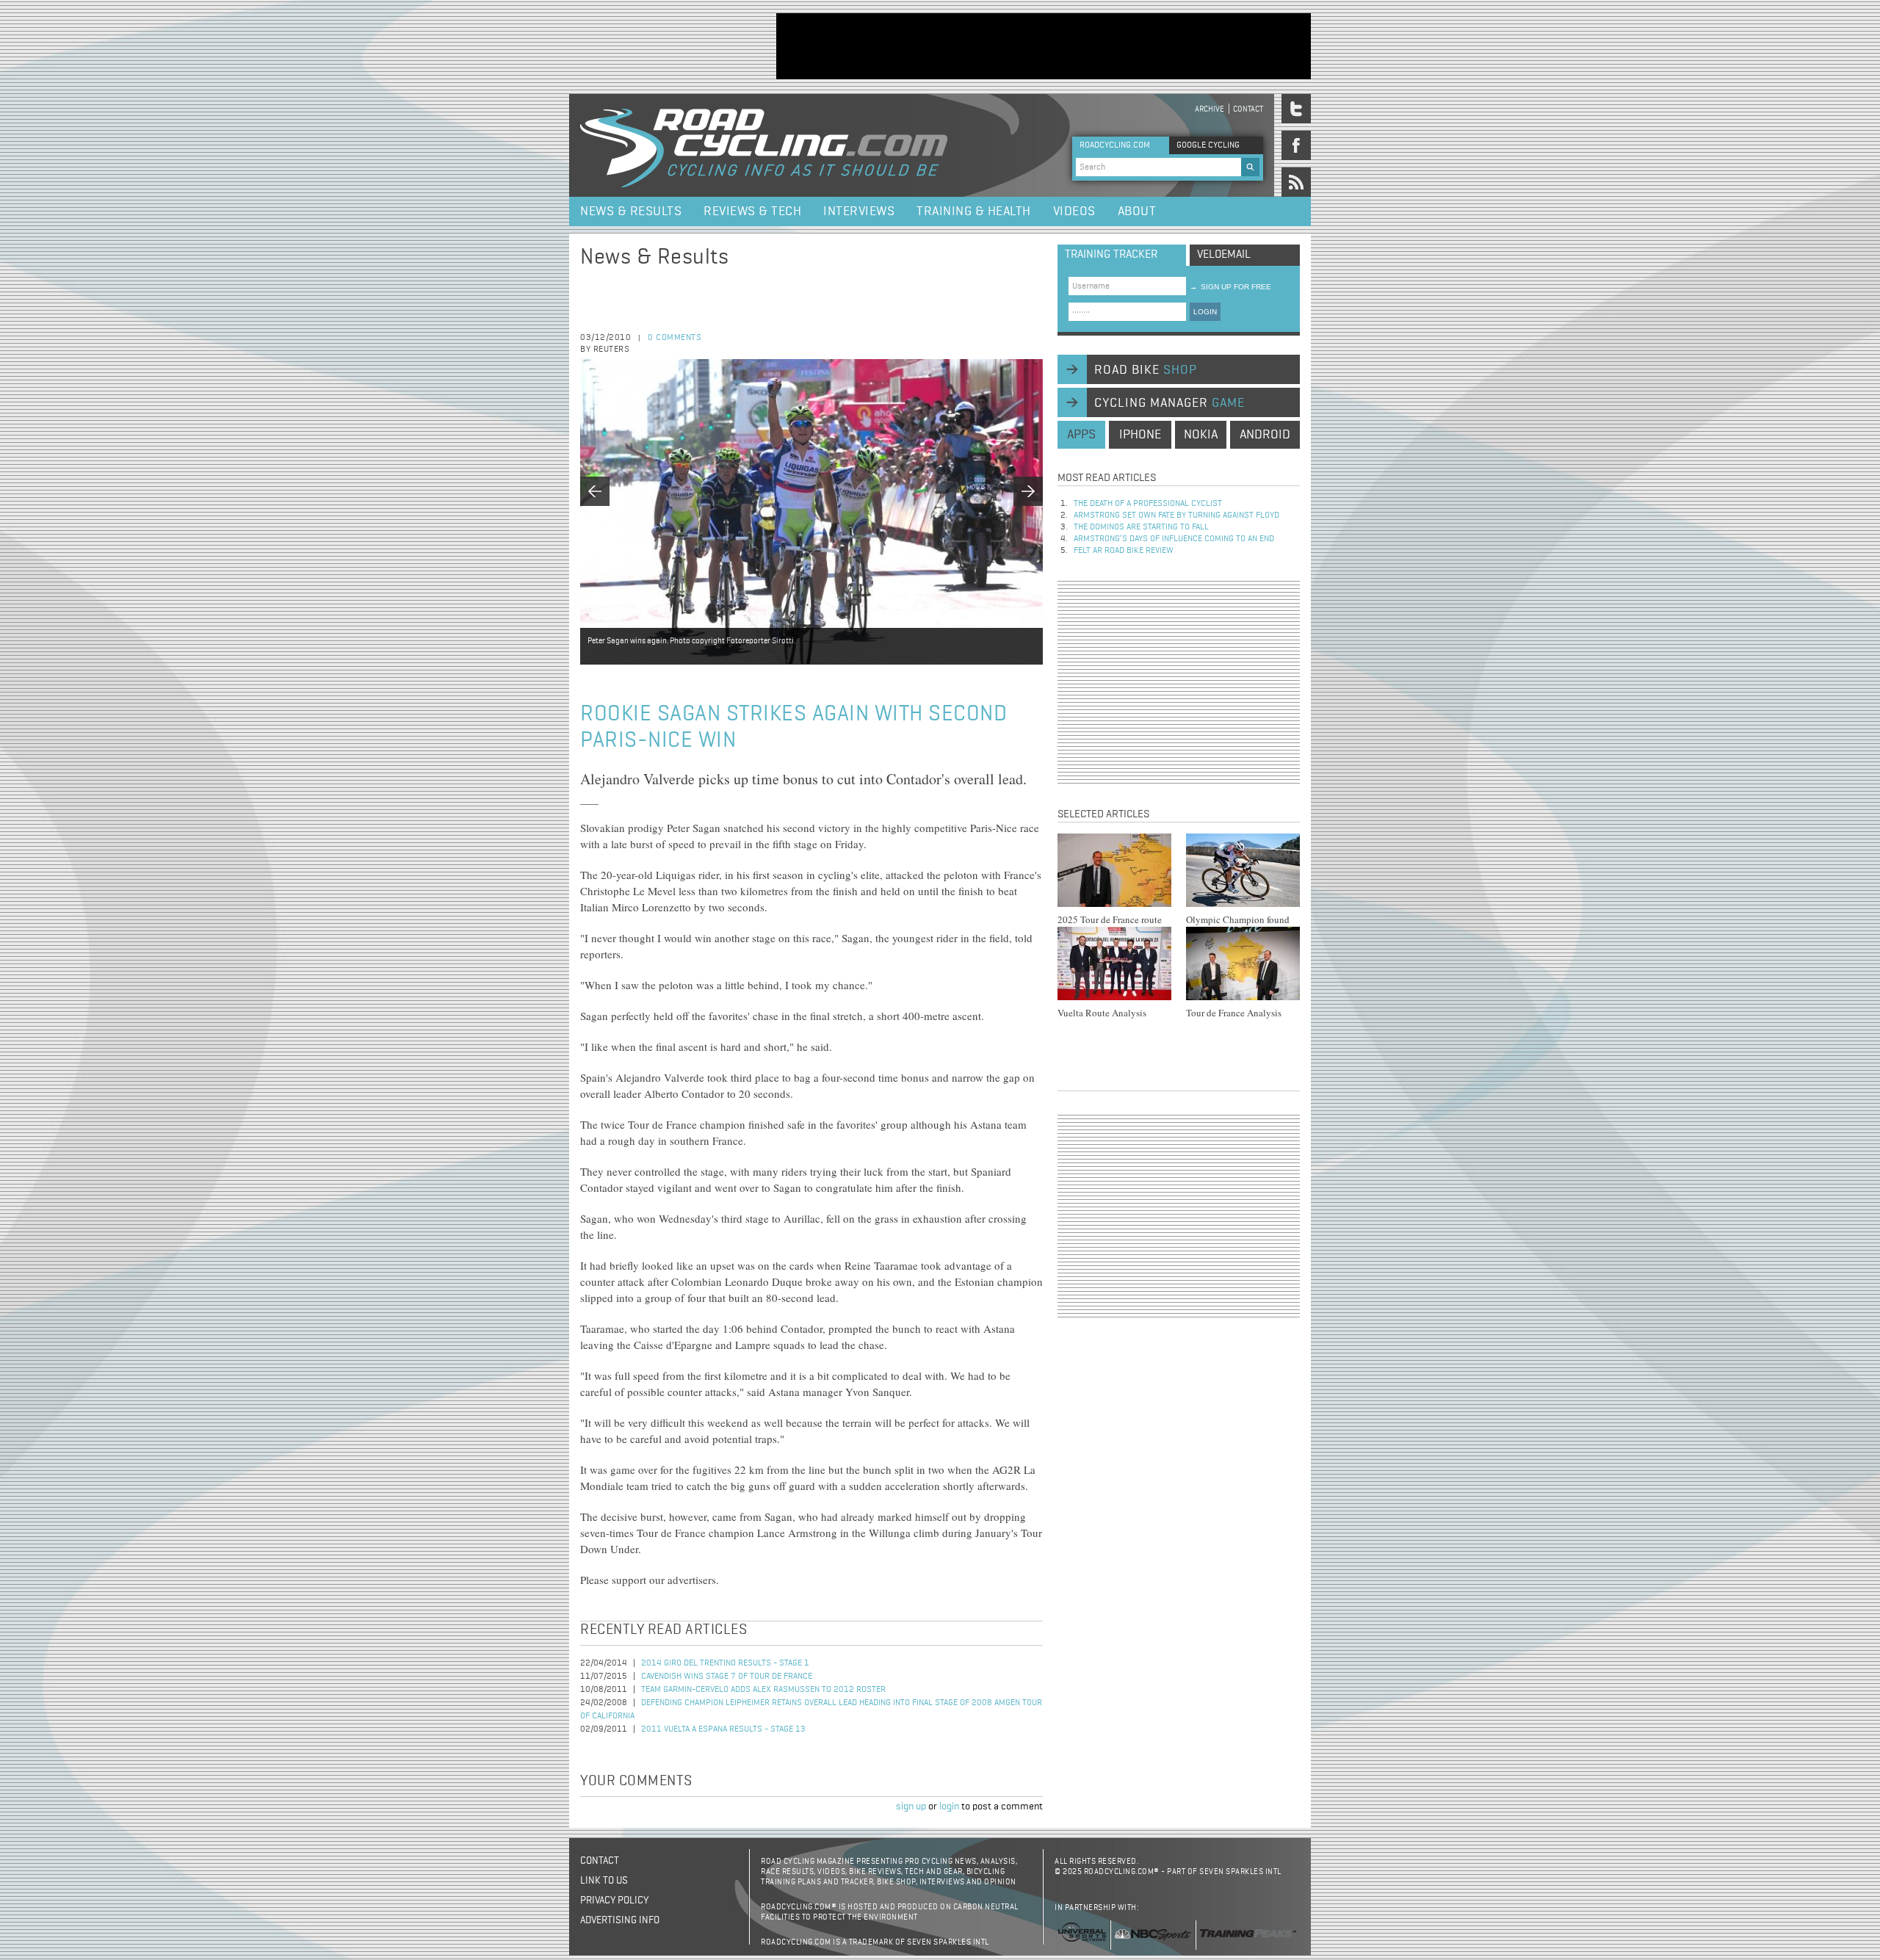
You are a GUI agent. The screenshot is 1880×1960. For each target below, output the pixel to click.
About (1137, 211)
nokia (1201, 435)
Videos (1074, 211)
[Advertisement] (1044, 46)
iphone (1140, 435)
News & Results (631, 211)
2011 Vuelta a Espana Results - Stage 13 (723, 1729)
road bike (1146, 370)
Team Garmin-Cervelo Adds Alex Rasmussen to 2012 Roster (763, 1690)
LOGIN (1205, 312)
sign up (911, 1807)
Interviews (859, 211)
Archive (1210, 109)
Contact (1248, 109)
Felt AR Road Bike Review (1124, 551)
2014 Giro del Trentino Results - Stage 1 (725, 1663)
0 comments (675, 338)
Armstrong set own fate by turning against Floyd (1176, 516)
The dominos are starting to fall (1141, 527)
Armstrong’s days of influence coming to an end (1174, 539)
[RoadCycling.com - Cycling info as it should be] (764, 145)
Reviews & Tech (752, 211)
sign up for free (1230, 287)
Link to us (604, 1881)
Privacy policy (614, 1901)
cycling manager (1169, 403)
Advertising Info (620, 1920)
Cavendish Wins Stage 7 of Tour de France (727, 1677)
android (1265, 435)
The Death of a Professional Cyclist (1148, 504)
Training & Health (974, 211)
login (949, 1807)
